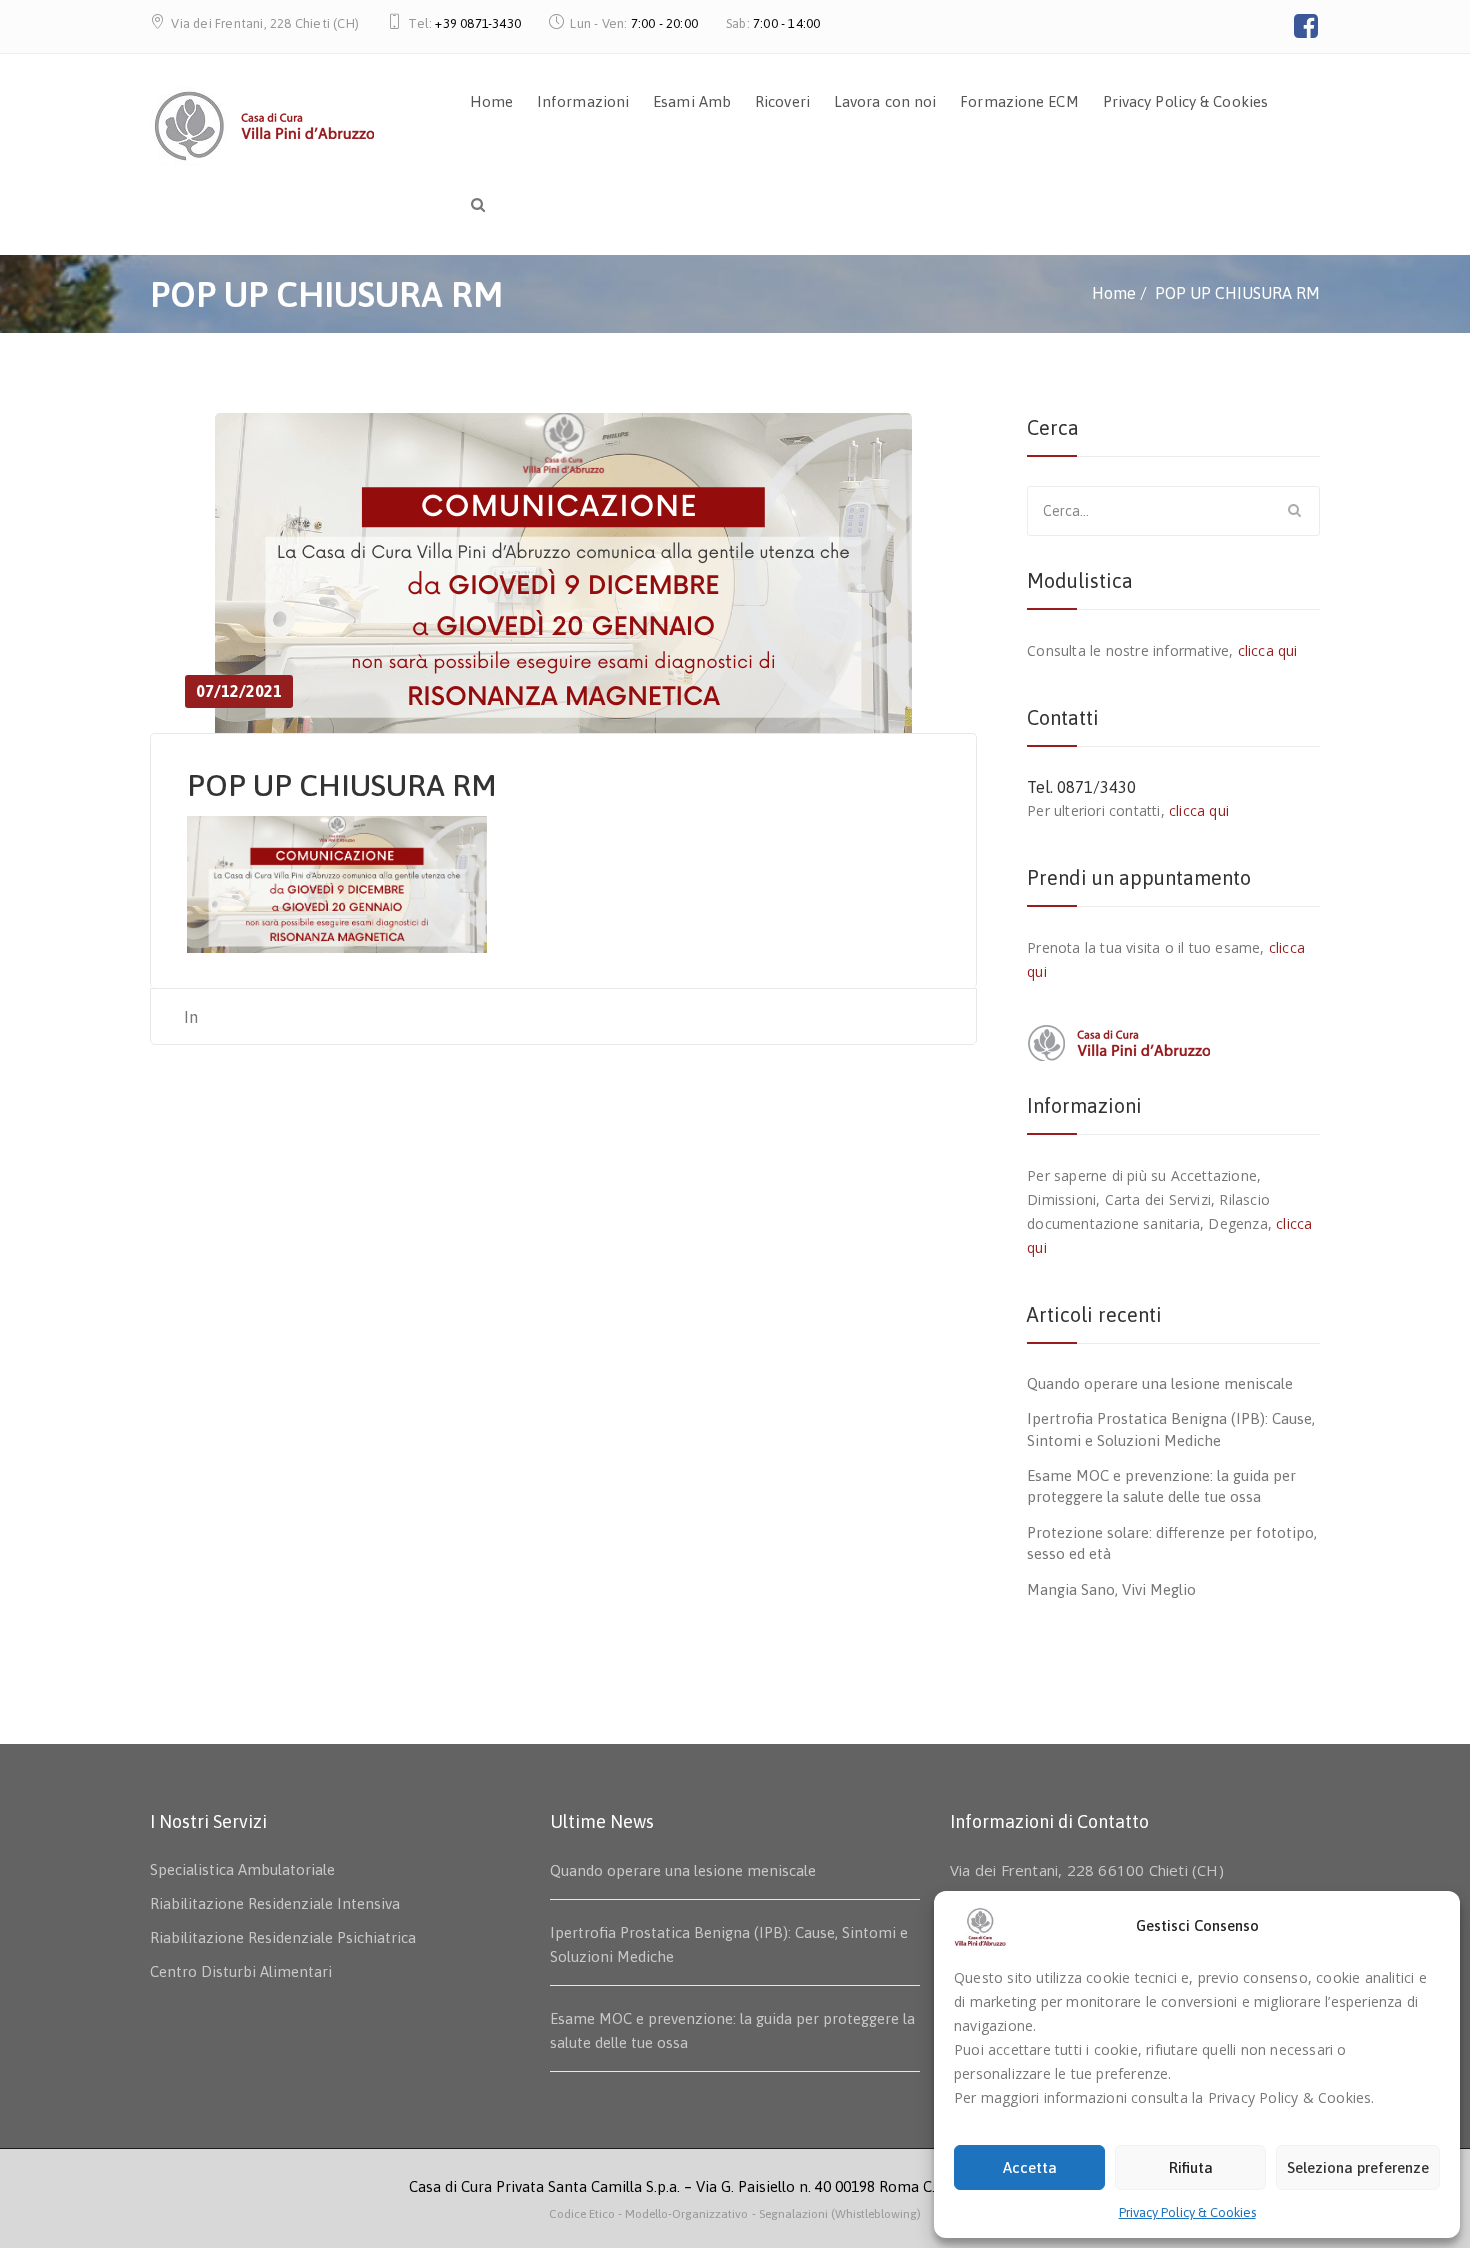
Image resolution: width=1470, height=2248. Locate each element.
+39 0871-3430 (478, 23)
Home (491, 101)
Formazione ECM (1019, 101)
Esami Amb (692, 101)
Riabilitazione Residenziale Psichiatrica (283, 1937)
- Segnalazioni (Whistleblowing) (836, 2214)
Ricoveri (782, 101)
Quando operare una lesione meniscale (1160, 1383)
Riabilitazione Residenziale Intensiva (275, 1903)
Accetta (1030, 2167)
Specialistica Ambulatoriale (242, 1869)
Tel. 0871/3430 (1081, 787)
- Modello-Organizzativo (683, 2214)
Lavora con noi (885, 101)
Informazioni (583, 101)
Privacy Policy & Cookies (1187, 2212)
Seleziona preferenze (1358, 2167)
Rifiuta (1191, 2167)
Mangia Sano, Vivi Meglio (1111, 1589)
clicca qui (1268, 650)
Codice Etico (583, 2214)
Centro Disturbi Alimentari (241, 1971)
